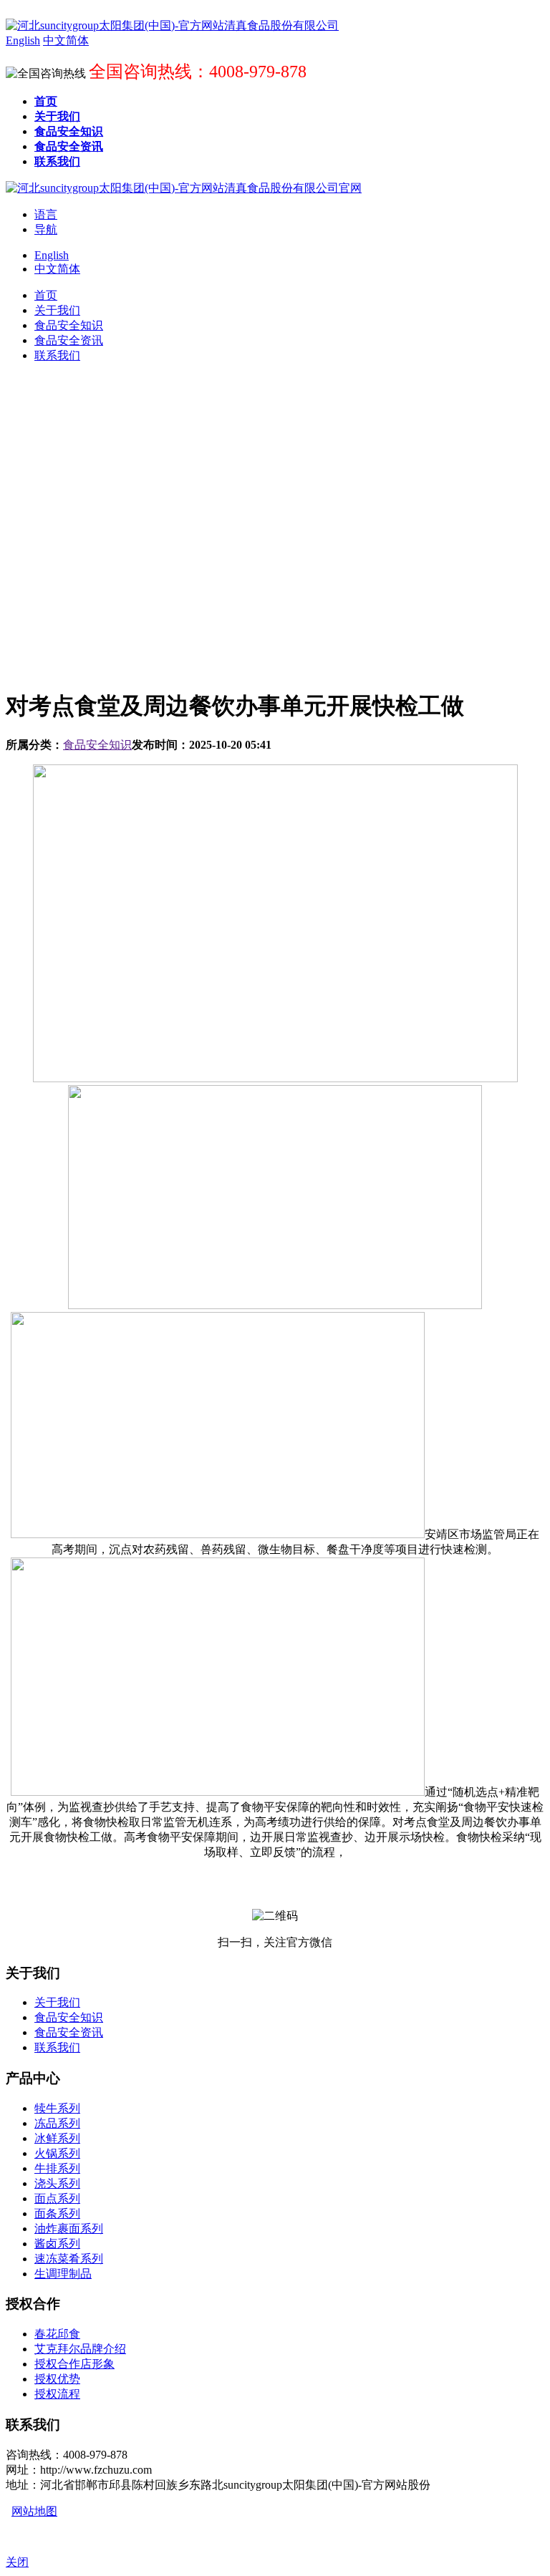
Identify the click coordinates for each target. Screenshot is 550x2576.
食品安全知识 (97, 745)
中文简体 (57, 269)
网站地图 (34, 2511)
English (52, 255)
